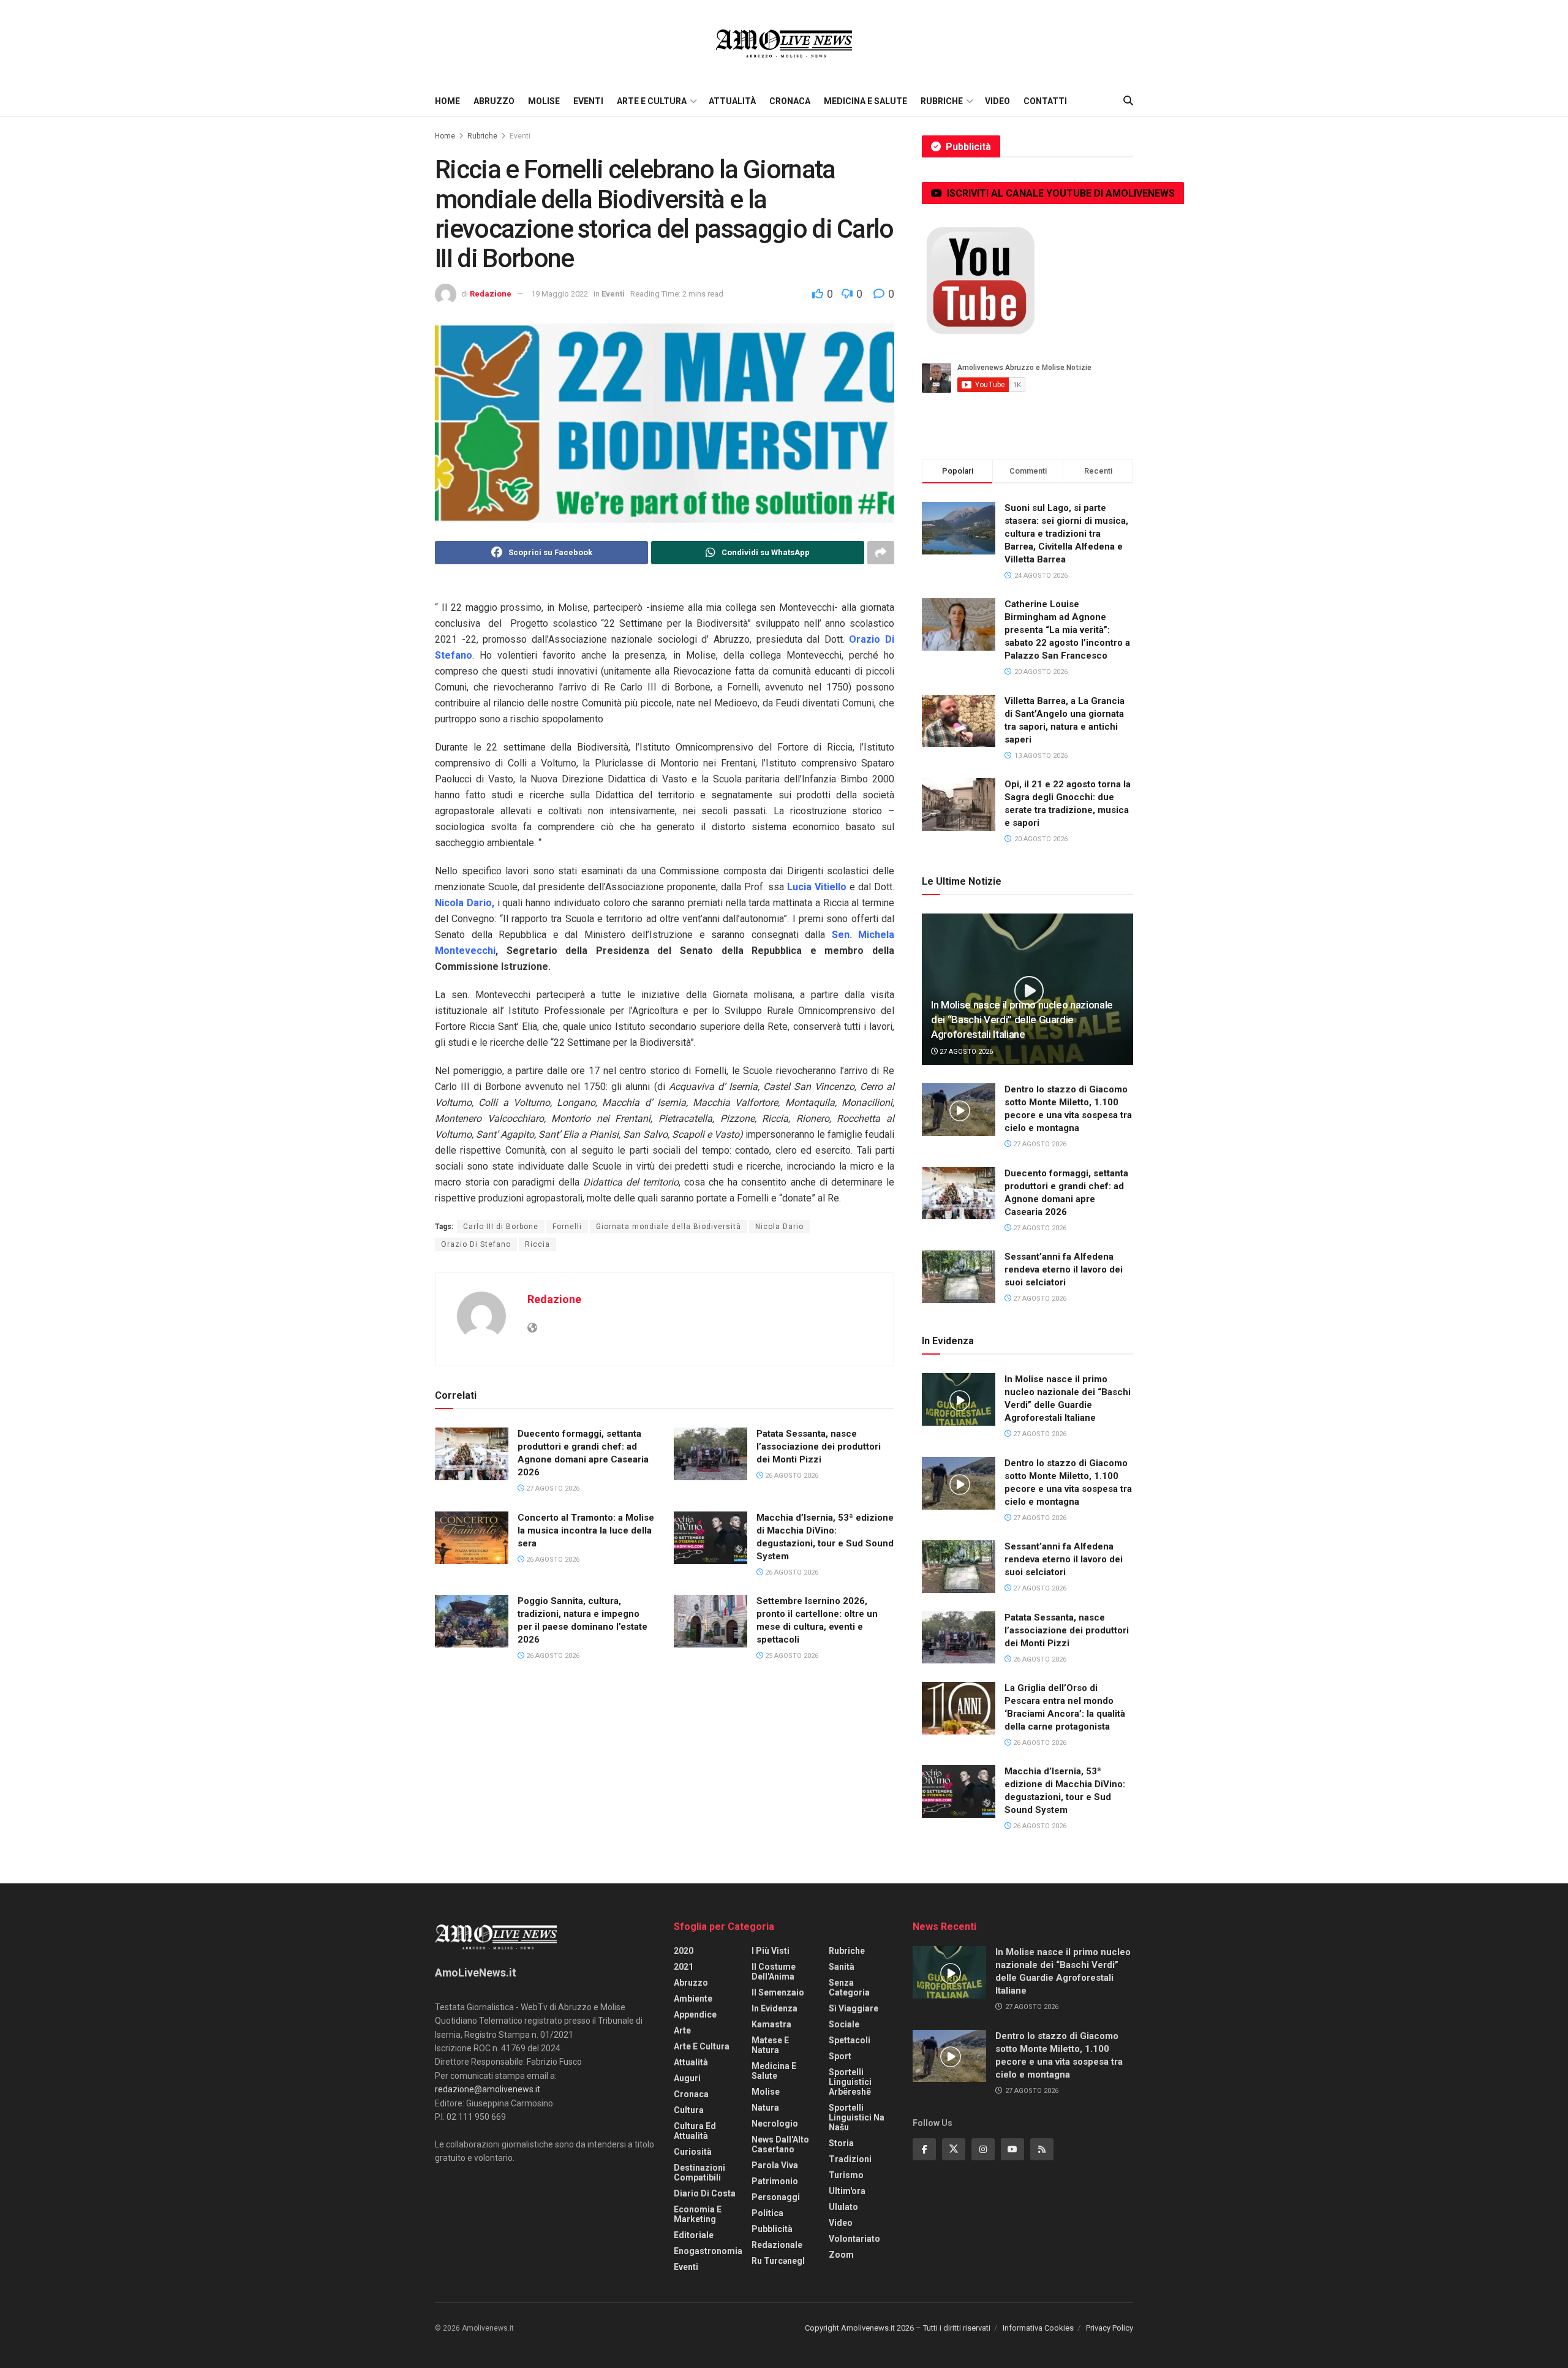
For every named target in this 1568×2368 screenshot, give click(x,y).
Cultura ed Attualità (695, 2131)
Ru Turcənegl (778, 2261)
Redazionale (777, 2245)
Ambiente (693, 1999)
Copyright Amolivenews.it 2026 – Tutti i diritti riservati (898, 2328)
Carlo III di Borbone (501, 1227)
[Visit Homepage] (784, 43)
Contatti (1045, 101)
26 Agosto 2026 (791, 1476)
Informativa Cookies (1038, 2328)
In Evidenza (775, 2008)
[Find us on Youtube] (1012, 2149)
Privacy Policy (1110, 2328)
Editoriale (694, 2235)
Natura (765, 2108)
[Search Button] (1128, 101)
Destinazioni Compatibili (699, 2173)
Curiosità (693, 2152)
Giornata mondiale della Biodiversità (669, 1227)
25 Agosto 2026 (791, 1656)
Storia (841, 2143)
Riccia (537, 1244)
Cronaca (790, 101)
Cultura (689, 2110)
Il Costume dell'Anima (774, 1972)
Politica (767, 2213)
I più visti (771, 1951)
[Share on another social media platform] (881, 553)
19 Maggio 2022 (560, 294)
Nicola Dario (779, 1227)
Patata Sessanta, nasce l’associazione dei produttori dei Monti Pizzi (819, 1447)
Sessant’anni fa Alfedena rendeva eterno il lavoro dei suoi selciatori (1064, 1269)
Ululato (843, 2207)
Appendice (695, 2014)
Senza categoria (849, 1988)
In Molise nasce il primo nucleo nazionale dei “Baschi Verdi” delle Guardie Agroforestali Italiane (1022, 1019)
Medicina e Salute (865, 101)
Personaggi (776, 2197)
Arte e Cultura (652, 101)
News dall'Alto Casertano (780, 2144)
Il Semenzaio (778, 1992)
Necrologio (775, 2124)
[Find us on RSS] (1042, 2149)
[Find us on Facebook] (924, 2149)
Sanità (842, 1967)
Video (997, 101)
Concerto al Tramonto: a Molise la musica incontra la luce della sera (586, 1530)
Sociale (844, 2024)
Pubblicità (772, 2229)
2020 (684, 1951)
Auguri (687, 2078)
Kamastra (771, 2024)
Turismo (846, 2175)
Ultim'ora (847, 2191)
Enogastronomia (708, 2251)
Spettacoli (850, 2040)
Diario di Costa (705, 2193)
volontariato (854, 2239)
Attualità (732, 101)
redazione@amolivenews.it (488, 2089)
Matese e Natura (770, 2045)
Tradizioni (850, 2159)
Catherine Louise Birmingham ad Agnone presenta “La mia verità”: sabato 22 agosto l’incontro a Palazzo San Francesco (1067, 630)
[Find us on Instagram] (983, 2149)
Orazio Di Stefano (476, 1244)
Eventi (588, 101)
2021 (684, 1967)
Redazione (491, 294)
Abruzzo (494, 101)
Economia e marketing (698, 2214)
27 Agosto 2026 (552, 1489)
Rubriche (942, 101)
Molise (544, 101)
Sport (840, 2056)
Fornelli (567, 1227)
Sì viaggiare (854, 2008)
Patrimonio (775, 2181)
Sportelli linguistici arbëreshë (850, 2082)
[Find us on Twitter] (954, 2149)
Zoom (841, 2255)
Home (447, 101)
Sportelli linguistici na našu (857, 2117)
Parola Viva (775, 2165)
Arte (682, 2030)
